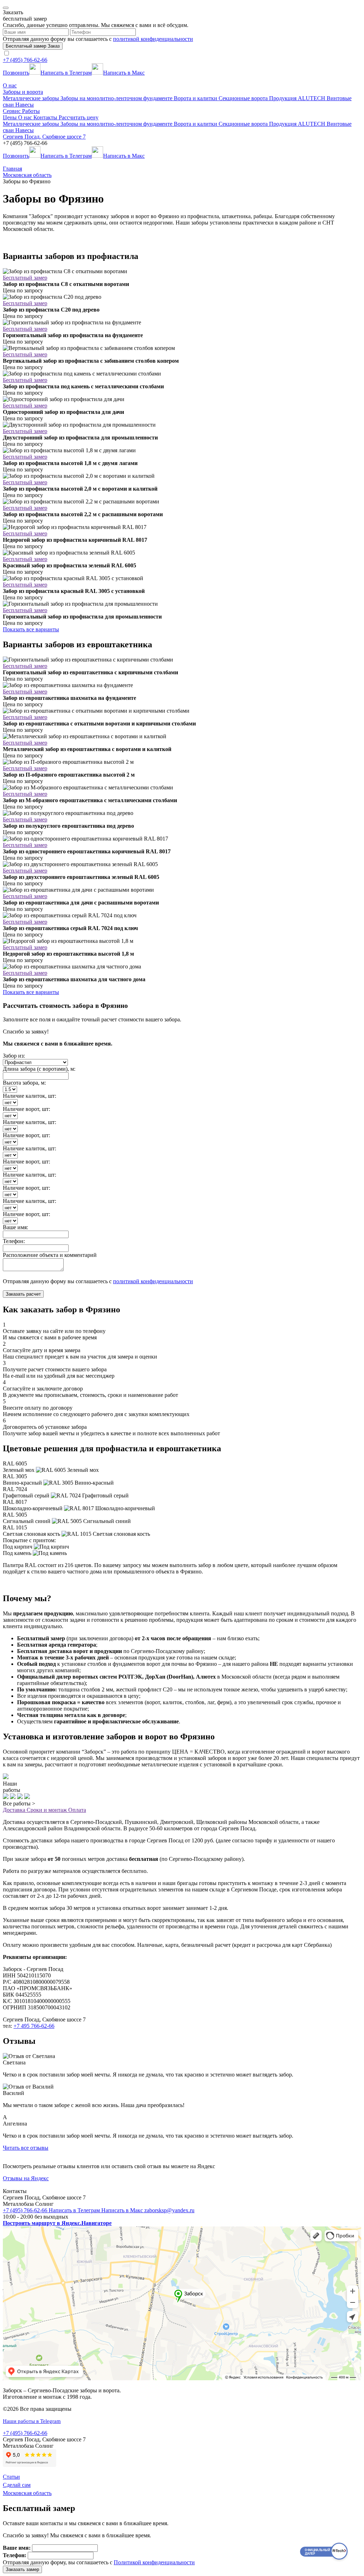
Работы (31, 111)
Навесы (25, 105)
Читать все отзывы (26, 2148)
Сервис (12, 111)
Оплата (77, 1810)
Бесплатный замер (25, 278)
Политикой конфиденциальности (154, 2562)
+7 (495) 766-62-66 (25, 60)
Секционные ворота (244, 98)
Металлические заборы (32, 98)
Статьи (11, 2477)
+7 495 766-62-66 (34, 2026)
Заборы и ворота (23, 92)
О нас (10, 85)
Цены (10, 117)
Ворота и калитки (196, 98)
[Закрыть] (6, 8)
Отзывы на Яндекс (26, 2178)
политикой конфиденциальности (153, 39)
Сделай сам (17, 2485)
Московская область (27, 2493)
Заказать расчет (23, 1294)
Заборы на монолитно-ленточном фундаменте (117, 98)
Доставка (15, 1810)
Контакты (46, 117)
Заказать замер (22, 2569)
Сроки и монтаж (47, 1810)
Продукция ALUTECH (298, 98)
